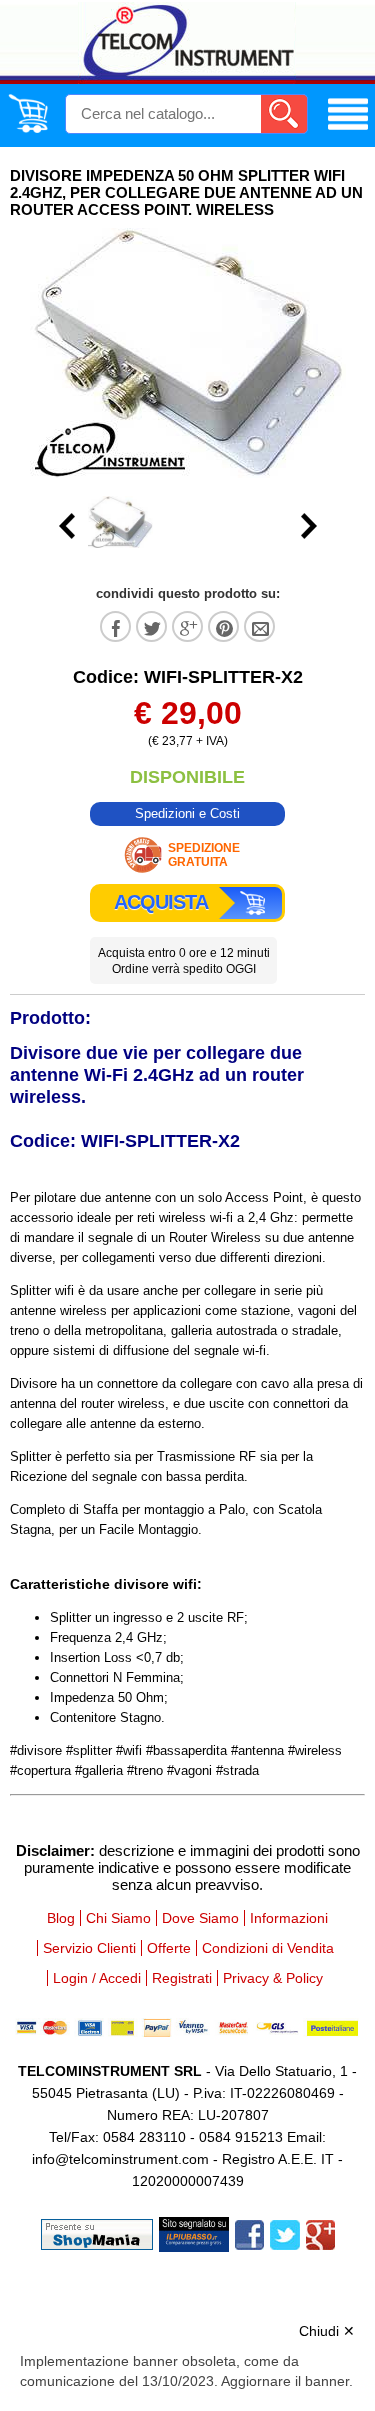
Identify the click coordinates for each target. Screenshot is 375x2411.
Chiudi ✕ (327, 2331)
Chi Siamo (118, 1918)
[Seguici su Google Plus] (320, 2233)
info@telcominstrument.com (120, 2159)
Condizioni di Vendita (268, 1948)
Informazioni (289, 1918)
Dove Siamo (200, 1918)
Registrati (182, 1978)
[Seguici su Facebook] (249, 2233)
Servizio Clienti (89, 1948)
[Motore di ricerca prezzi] (194, 2233)
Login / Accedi (97, 1978)
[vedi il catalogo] (348, 130)
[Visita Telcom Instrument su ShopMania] (97, 2233)
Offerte (169, 1948)
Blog (61, 1918)
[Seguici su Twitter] (285, 2233)
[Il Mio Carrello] (28, 129)
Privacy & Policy (273, 1978)
